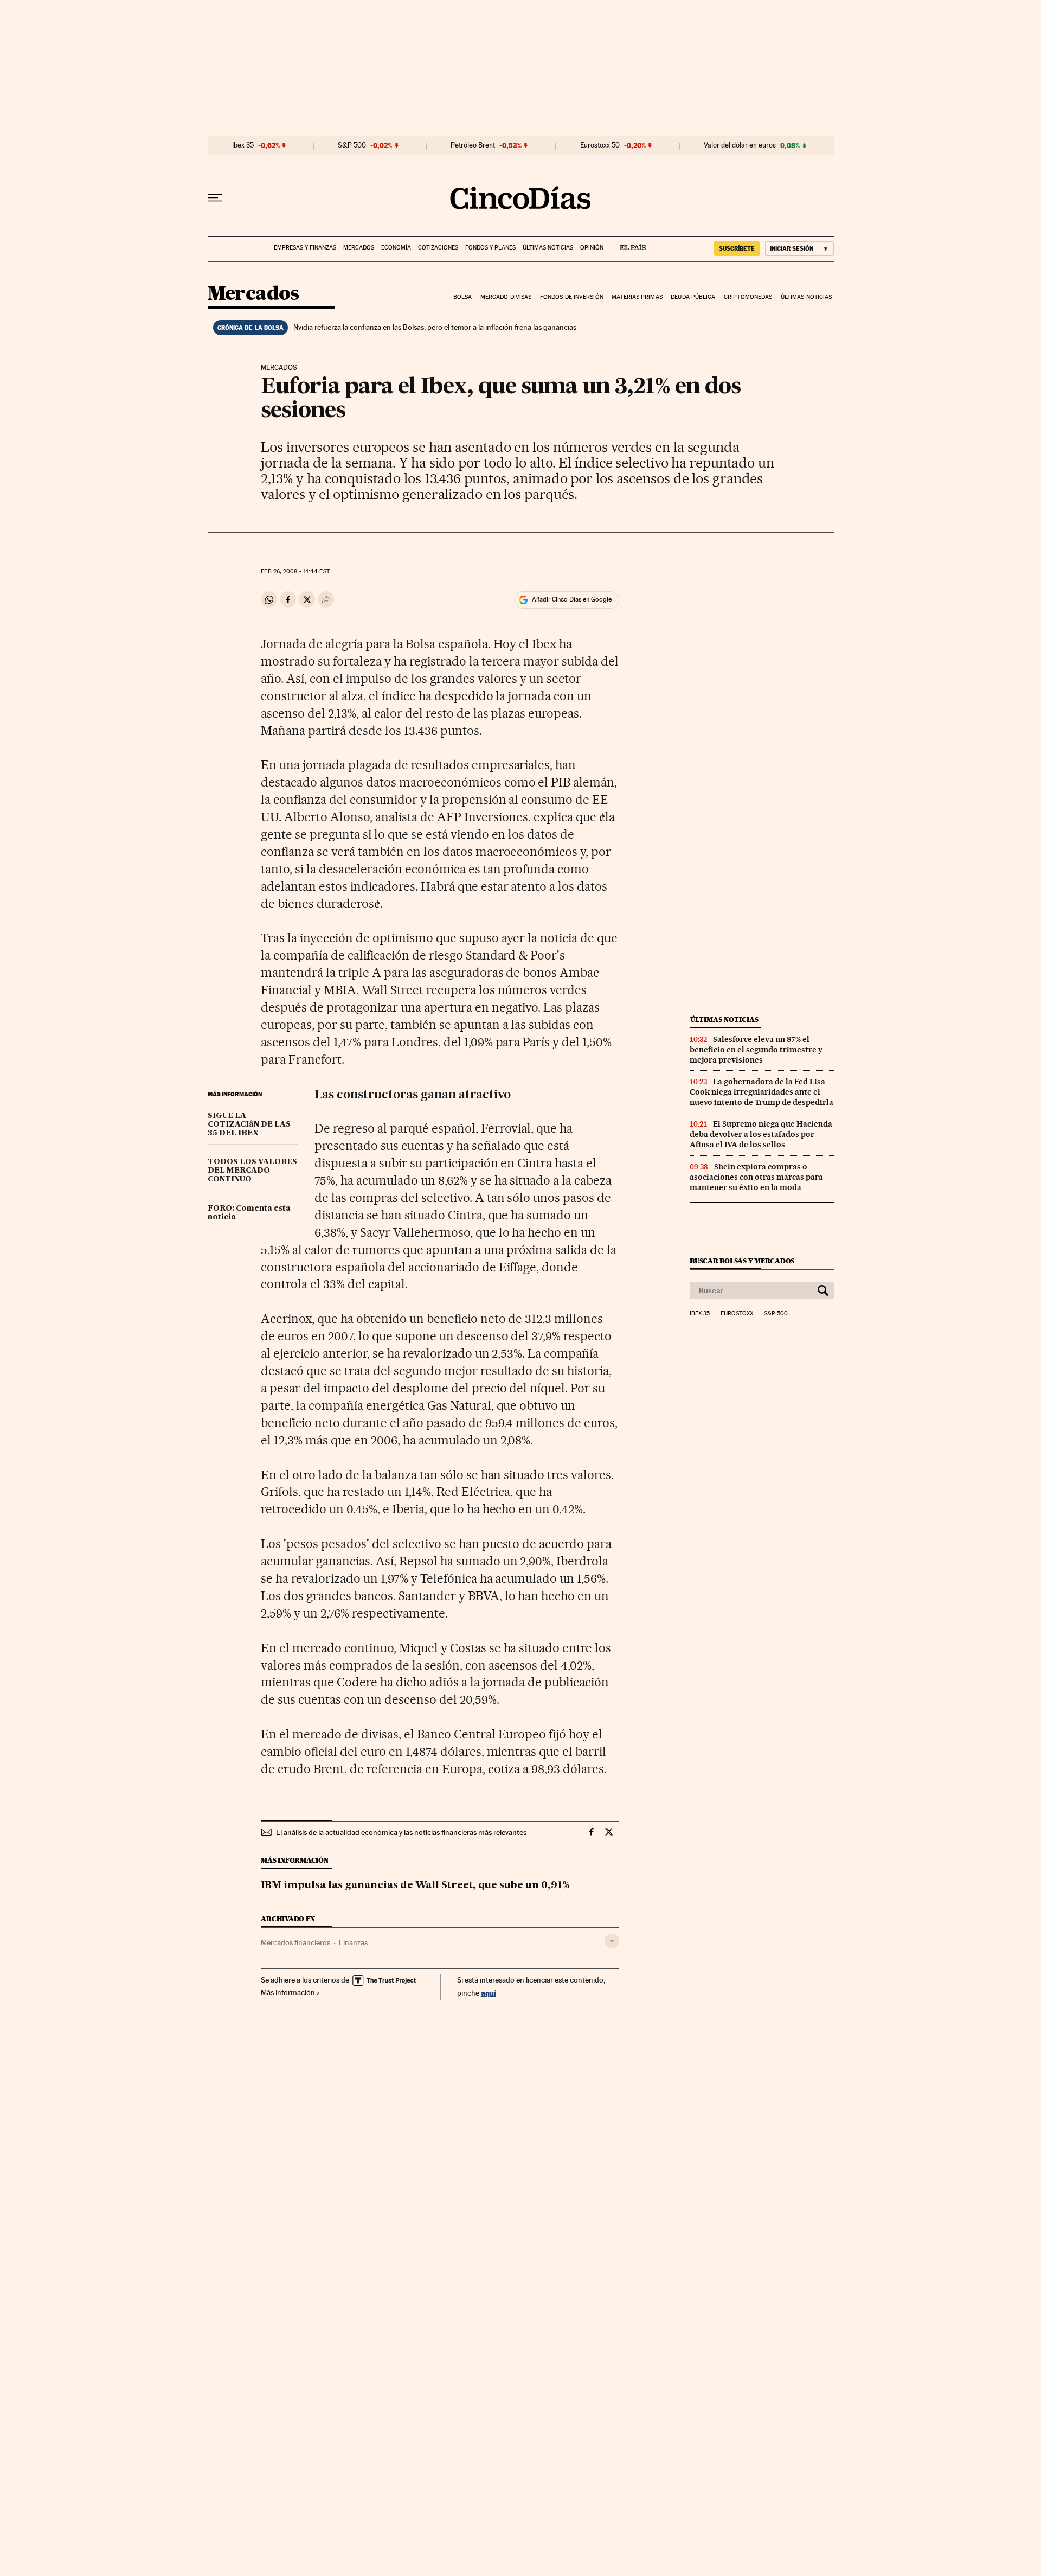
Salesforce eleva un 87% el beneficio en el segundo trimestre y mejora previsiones (756, 1050)
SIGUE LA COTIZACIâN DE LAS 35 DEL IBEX (249, 1124)
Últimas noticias (548, 248)
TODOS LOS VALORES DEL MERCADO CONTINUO (252, 1171)
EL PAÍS (628, 244)
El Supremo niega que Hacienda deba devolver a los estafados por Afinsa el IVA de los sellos (761, 1134)
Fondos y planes (490, 248)
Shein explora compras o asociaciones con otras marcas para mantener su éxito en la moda (756, 1177)
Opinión (592, 248)
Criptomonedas (748, 297)
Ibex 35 (243, 145)
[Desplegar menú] (215, 198)
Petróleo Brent (473, 145)
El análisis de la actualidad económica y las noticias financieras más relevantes (401, 1832)
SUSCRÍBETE (737, 248)
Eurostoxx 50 (600, 145)
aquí (489, 1993)
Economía (396, 248)
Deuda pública (693, 297)
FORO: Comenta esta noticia (249, 1213)
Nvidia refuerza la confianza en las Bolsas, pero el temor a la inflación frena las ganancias (435, 327)
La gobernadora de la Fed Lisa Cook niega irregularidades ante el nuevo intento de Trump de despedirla (762, 1092)
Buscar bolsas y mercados (742, 1261)
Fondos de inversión (572, 297)
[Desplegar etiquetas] (612, 1941)
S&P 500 (352, 145)
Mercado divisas (506, 297)
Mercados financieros (295, 1942)
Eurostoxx (737, 1314)
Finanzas (353, 1942)
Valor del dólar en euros (740, 145)
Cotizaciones (438, 248)
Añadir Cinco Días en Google (572, 599)
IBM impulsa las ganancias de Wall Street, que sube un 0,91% (415, 1885)
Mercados (359, 248)
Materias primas (637, 297)
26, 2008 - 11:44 (295, 571)
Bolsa (463, 297)
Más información (288, 1992)
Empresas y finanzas (305, 248)
